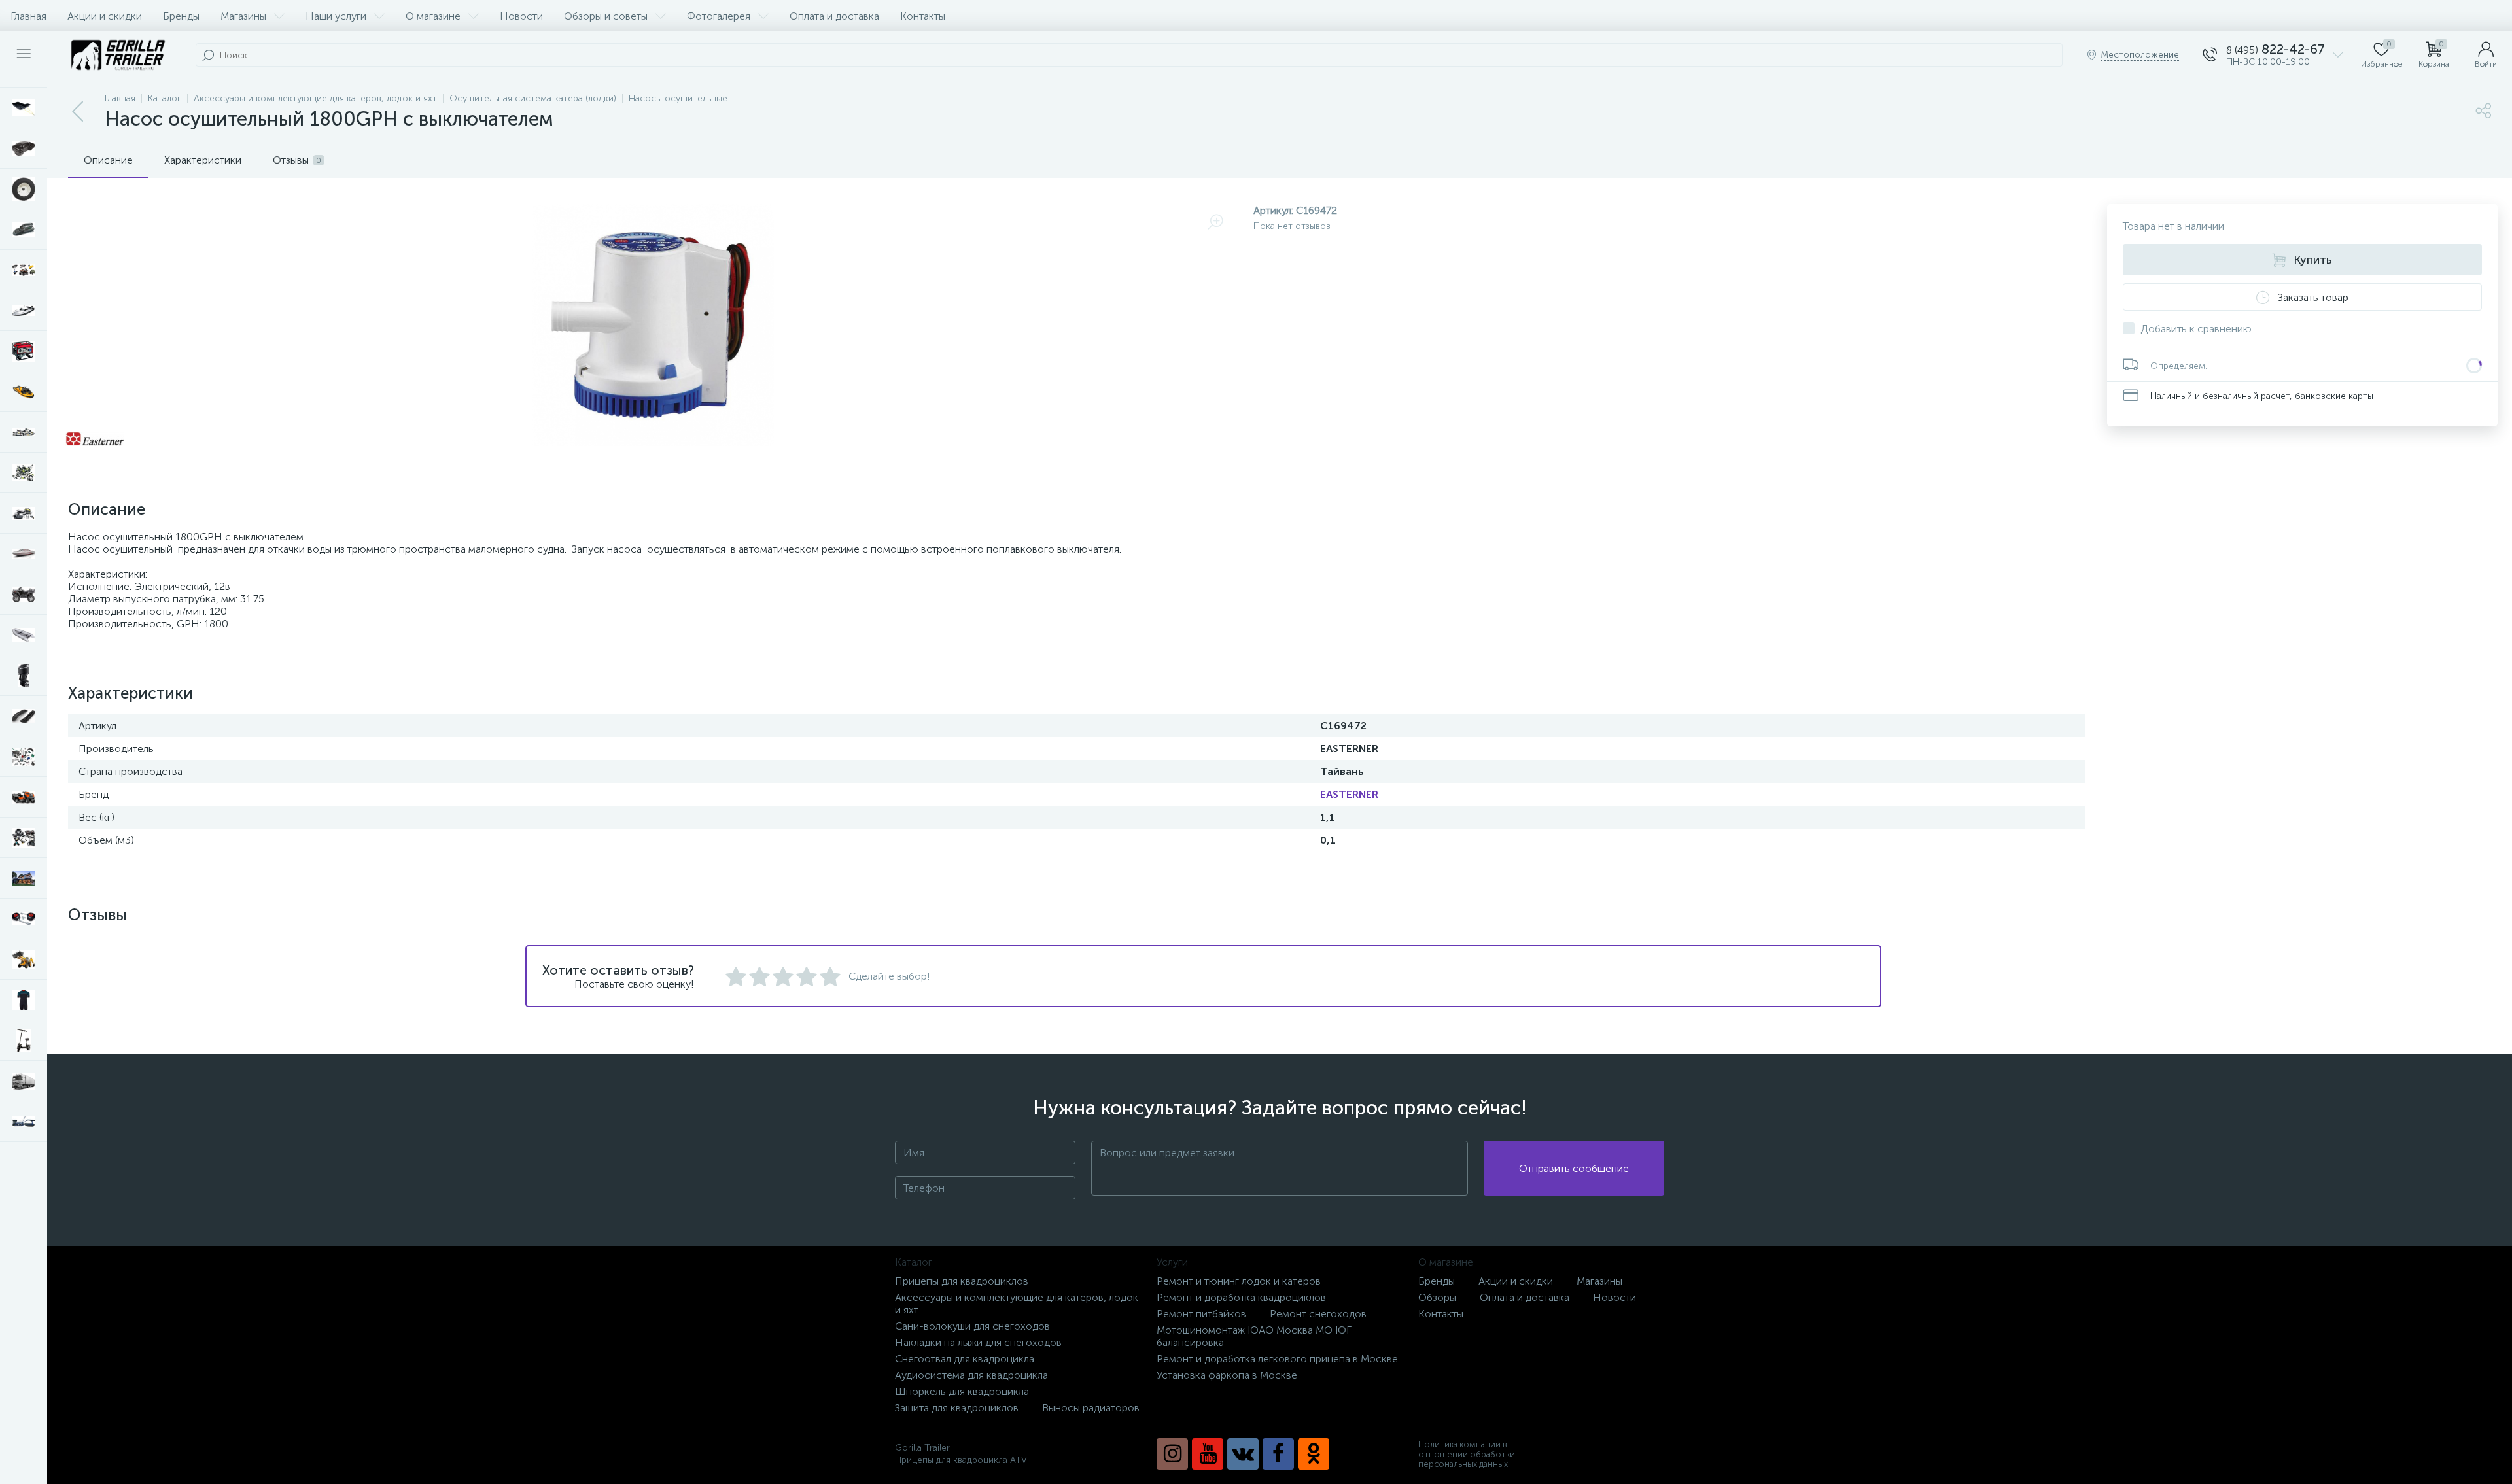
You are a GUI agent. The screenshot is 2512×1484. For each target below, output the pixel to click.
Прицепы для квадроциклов (962, 1281)
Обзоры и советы (606, 16)
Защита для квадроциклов (957, 1408)
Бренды (181, 16)
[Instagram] (1172, 1454)
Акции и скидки (105, 16)
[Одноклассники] (1314, 1454)
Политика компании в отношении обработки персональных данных (1467, 1454)
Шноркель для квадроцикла (962, 1391)
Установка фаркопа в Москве (1227, 1375)
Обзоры (1437, 1297)
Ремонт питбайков (1201, 1314)
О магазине (433, 16)
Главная (28, 16)
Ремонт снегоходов (1318, 1314)
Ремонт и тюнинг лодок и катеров (1239, 1281)
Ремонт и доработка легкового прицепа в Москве (1277, 1359)
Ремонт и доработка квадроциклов (1241, 1297)
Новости (521, 16)
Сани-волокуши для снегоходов (972, 1326)
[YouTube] (1208, 1454)
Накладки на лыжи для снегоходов (978, 1342)
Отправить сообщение (1574, 1168)
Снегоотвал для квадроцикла (965, 1359)
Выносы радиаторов (1091, 1408)
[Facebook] (1278, 1454)
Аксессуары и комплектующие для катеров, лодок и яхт (1017, 1303)
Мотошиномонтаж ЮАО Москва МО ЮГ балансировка (1254, 1336)
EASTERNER (1349, 794)
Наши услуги (336, 16)
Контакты (923, 16)
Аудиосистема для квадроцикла (971, 1375)
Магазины (243, 16)
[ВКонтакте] (1243, 1454)
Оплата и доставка (834, 16)
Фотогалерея (719, 16)
